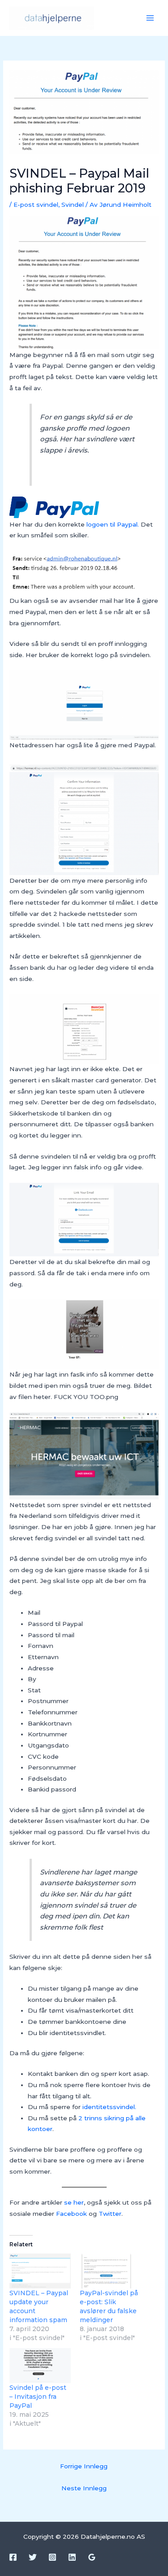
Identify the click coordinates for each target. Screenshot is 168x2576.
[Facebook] (13, 2557)
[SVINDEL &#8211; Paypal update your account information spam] (40, 2271)
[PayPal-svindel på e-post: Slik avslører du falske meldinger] (110, 2271)
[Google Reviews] (92, 2557)
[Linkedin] (72, 2557)
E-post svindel (36, 205)
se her (74, 2202)
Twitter (110, 2214)
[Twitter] (33, 2557)
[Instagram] (52, 2557)
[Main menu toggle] (150, 18)
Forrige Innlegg (84, 2466)
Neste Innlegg (84, 2488)
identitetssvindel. (109, 2107)
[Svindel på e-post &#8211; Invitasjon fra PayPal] (40, 2366)
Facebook (72, 2214)
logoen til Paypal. (113, 524)
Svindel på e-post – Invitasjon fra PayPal (38, 2397)
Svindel (73, 205)
